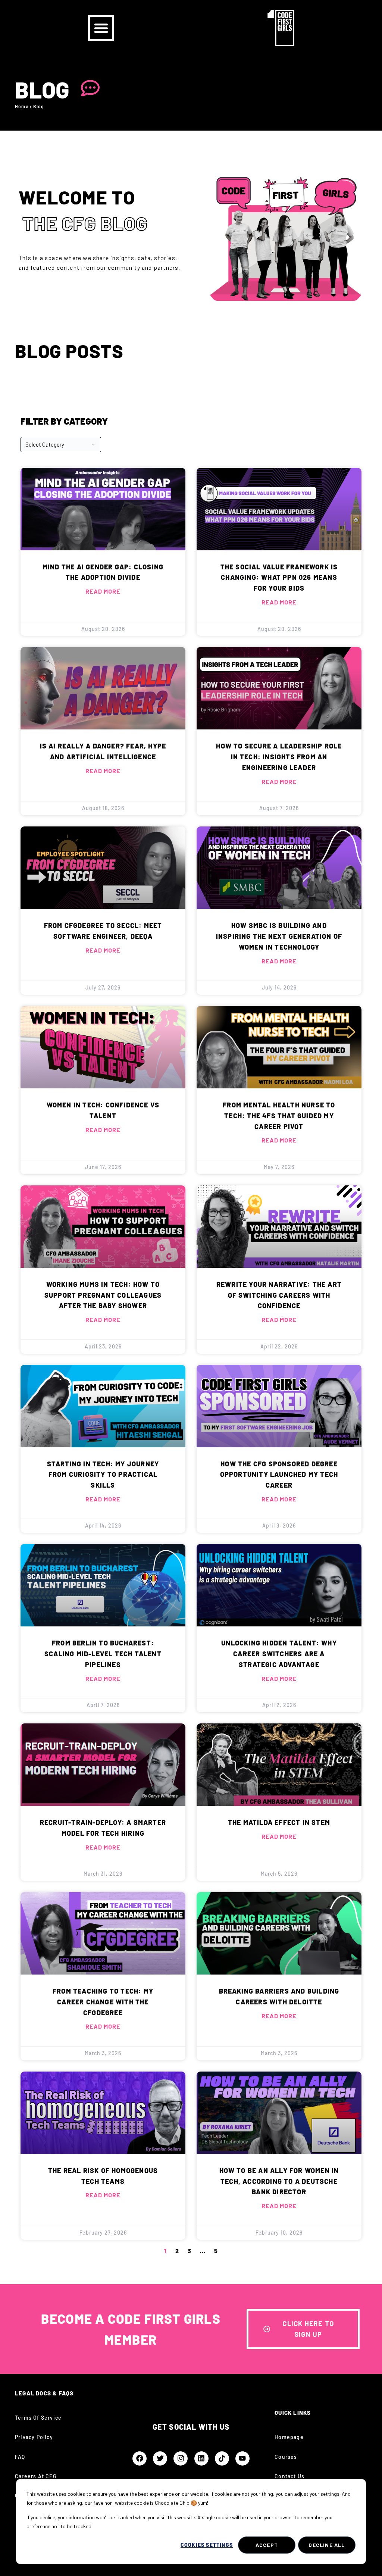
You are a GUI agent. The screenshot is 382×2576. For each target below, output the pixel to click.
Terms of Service (38, 2418)
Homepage (289, 2437)
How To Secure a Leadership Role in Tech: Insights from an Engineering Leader (279, 757)
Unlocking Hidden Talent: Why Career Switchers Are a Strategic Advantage (279, 1654)
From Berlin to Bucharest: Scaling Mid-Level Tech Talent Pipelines (103, 1654)
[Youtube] (242, 2458)
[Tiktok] (222, 2458)
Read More (103, 591)
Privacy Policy (34, 2437)
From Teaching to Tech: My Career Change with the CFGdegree (103, 2002)
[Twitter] (160, 2458)
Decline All (327, 2545)
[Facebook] (140, 2458)
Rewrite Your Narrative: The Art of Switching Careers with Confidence (279, 1295)
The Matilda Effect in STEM (279, 1822)
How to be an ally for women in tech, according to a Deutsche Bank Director (279, 2181)
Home (22, 106)
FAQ (20, 2457)
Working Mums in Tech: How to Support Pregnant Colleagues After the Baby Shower (103, 1295)
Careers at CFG (36, 2476)
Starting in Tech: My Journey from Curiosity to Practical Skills (103, 1475)
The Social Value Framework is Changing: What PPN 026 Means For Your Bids (279, 578)
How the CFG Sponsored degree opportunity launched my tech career (279, 1475)
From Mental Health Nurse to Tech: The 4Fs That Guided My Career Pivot (279, 1116)
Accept (267, 2545)
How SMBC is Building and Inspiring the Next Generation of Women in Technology (279, 936)
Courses (286, 2457)
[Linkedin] (201, 2458)
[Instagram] (181, 2458)
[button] (101, 28)
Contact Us (289, 2476)
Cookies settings (207, 2545)
